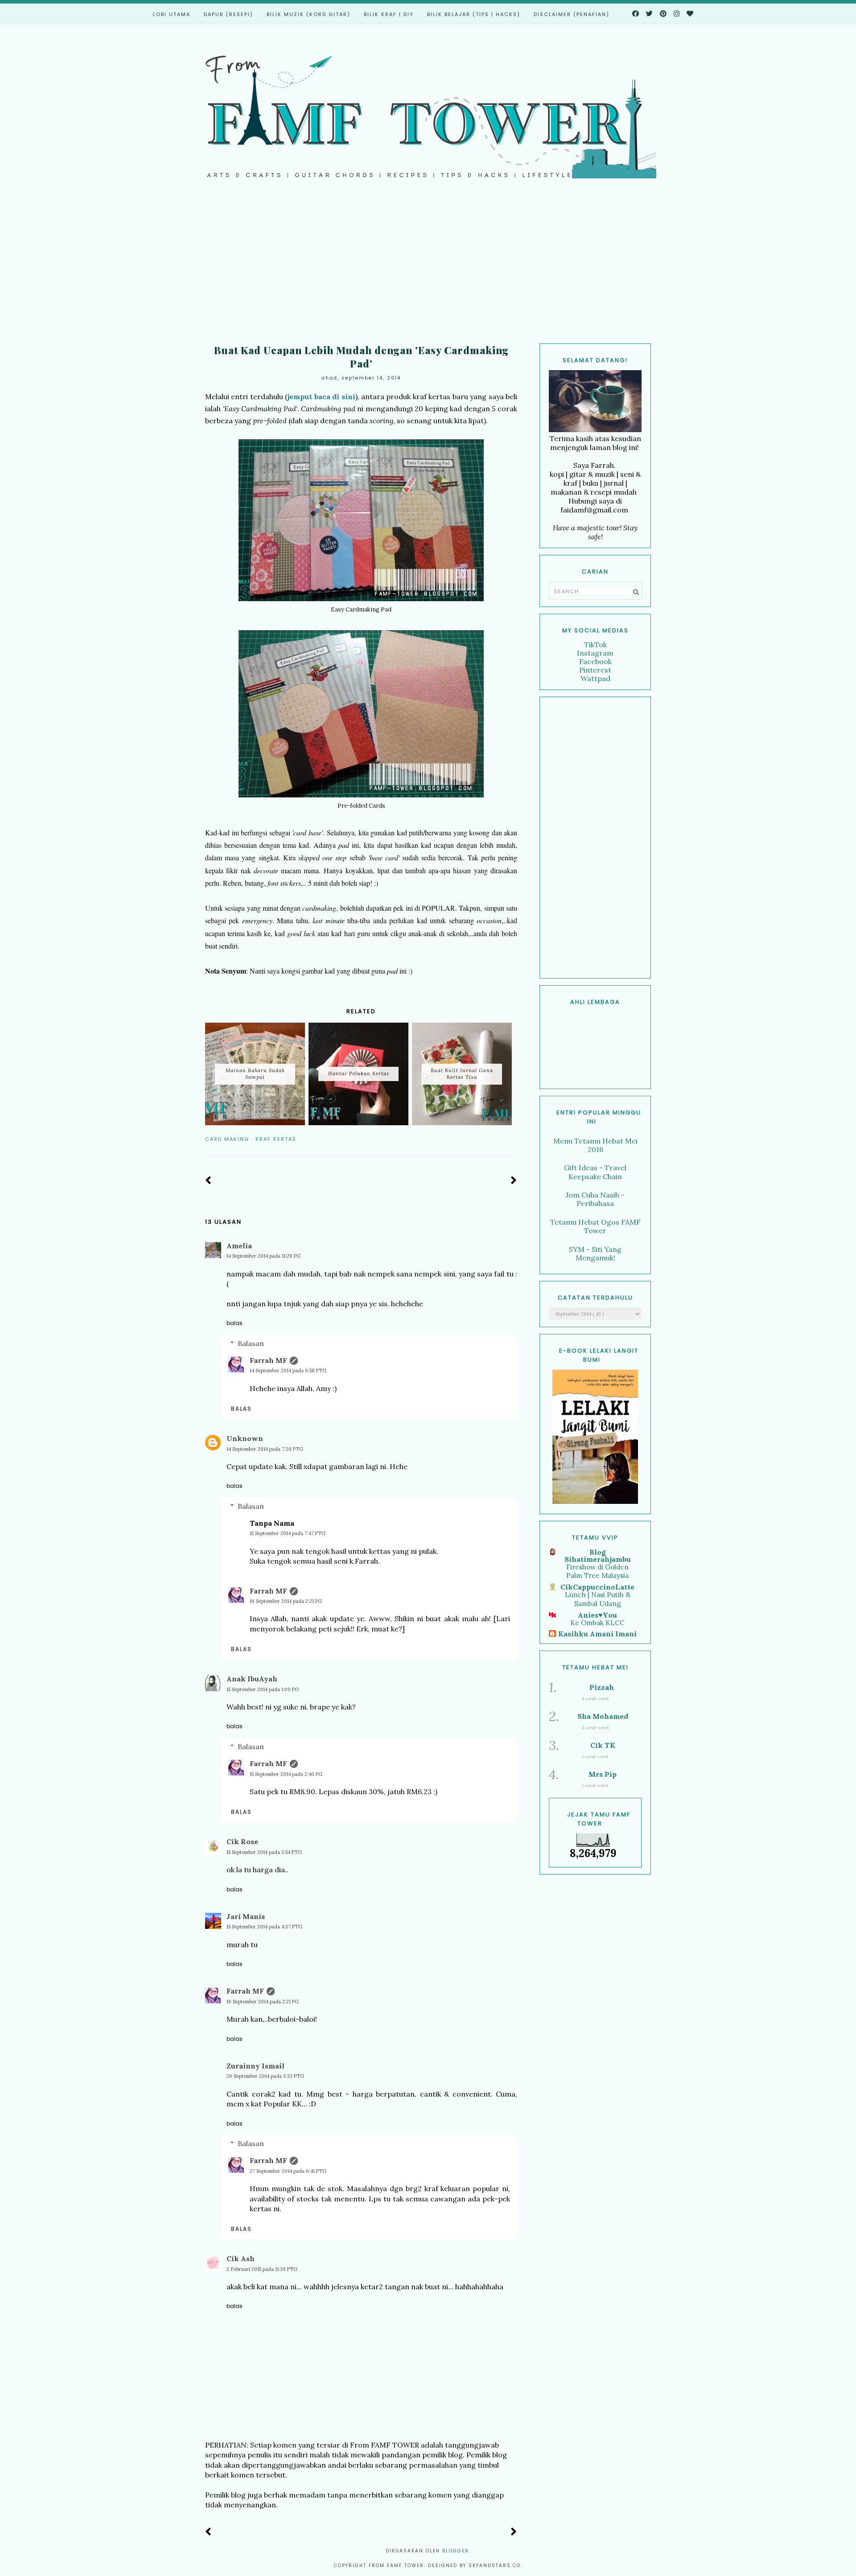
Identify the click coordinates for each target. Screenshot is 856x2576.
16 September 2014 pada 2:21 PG (286, 1601)
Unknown (245, 1438)
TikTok (595, 644)
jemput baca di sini (321, 396)
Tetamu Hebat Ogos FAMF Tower (595, 1226)
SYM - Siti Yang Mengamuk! (595, 1253)
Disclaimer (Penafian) (572, 14)
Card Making (227, 1139)
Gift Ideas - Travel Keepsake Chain (595, 1172)
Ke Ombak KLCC (597, 1623)
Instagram (595, 653)
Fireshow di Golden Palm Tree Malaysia (597, 1571)
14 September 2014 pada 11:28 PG (263, 1256)
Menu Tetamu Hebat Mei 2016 (595, 1145)
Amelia (239, 1246)
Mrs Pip (603, 1774)
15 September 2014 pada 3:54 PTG (264, 1852)
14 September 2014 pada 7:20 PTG (265, 1449)
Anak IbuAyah (252, 1679)
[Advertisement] (428, 268)
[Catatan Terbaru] (208, 1181)
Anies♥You (597, 1615)
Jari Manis (246, 1916)
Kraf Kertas (276, 1139)
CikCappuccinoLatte (597, 1587)
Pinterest (595, 670)
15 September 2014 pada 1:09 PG (263, 1689)
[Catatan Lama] (514, 1181)
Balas (235, 1323)
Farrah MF (268, 1360)
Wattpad (595, 678)
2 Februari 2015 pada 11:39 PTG (262, 2269)
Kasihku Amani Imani (597, 1634)
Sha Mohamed (603, 1716)
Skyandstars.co (495, 2566)
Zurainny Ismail (255, 2066)
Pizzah (602, 1687)
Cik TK (603, 1745)
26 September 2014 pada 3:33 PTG (265, 2076)
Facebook (595, 661)
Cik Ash (241, 2258)
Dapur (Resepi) (228, 14)
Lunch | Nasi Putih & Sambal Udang (598, 1599)
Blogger (456, 2551)
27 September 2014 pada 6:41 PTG (288, 2171)
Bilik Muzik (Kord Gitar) (309, 14)
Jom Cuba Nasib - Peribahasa (595, 1199)
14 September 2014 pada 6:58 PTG (288, 1371)
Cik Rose (242, 1841)
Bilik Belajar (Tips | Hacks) (474, 14)
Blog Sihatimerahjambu (598, 1556)
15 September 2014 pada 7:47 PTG (288, 1533)
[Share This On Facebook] (487, 1139)
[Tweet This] (500, 1139)
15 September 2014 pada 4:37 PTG (264, 1927)
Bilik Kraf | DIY (389, 14)
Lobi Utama (172, 14)
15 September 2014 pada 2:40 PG (286, 1774)
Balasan (251, 1343)
